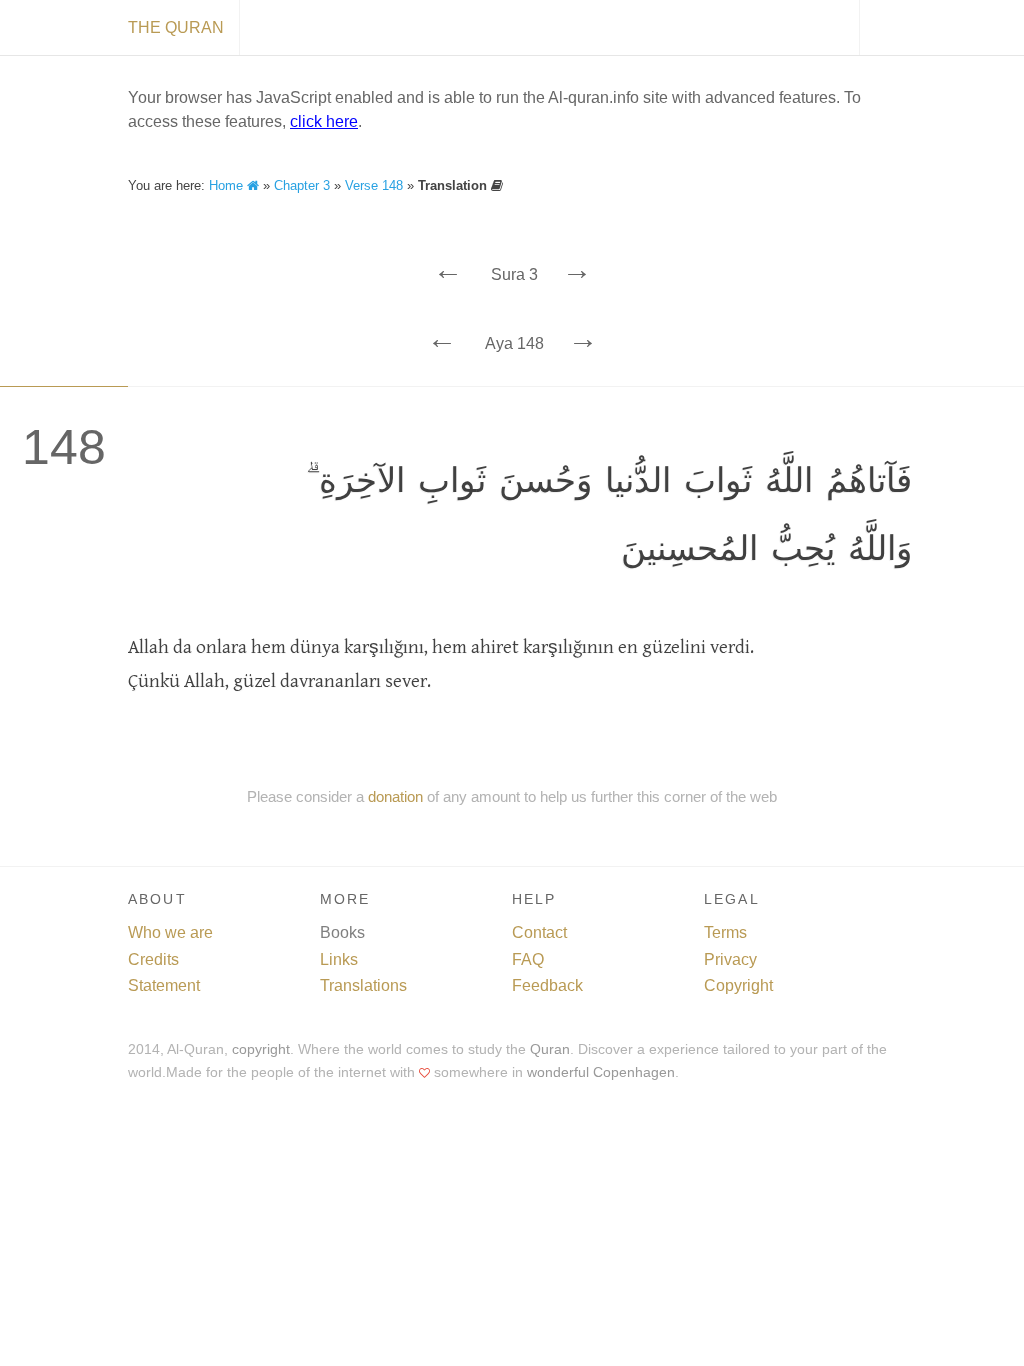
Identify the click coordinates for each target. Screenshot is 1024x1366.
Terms (725, 932)
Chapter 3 (302, 185)
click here (324, 121)
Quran (550, 1049)
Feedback (547, 985)
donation (395, 796)
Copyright (738, 985)
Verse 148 (374, 185)
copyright (261, 1049)
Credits (153, 959)
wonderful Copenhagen (601, 1072)
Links (339, 959)
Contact (539, 932)
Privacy (730, 959)
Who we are (170, 932)
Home (228, 185)
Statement (164, 985)
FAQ (528, 959)
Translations (363, 985)
